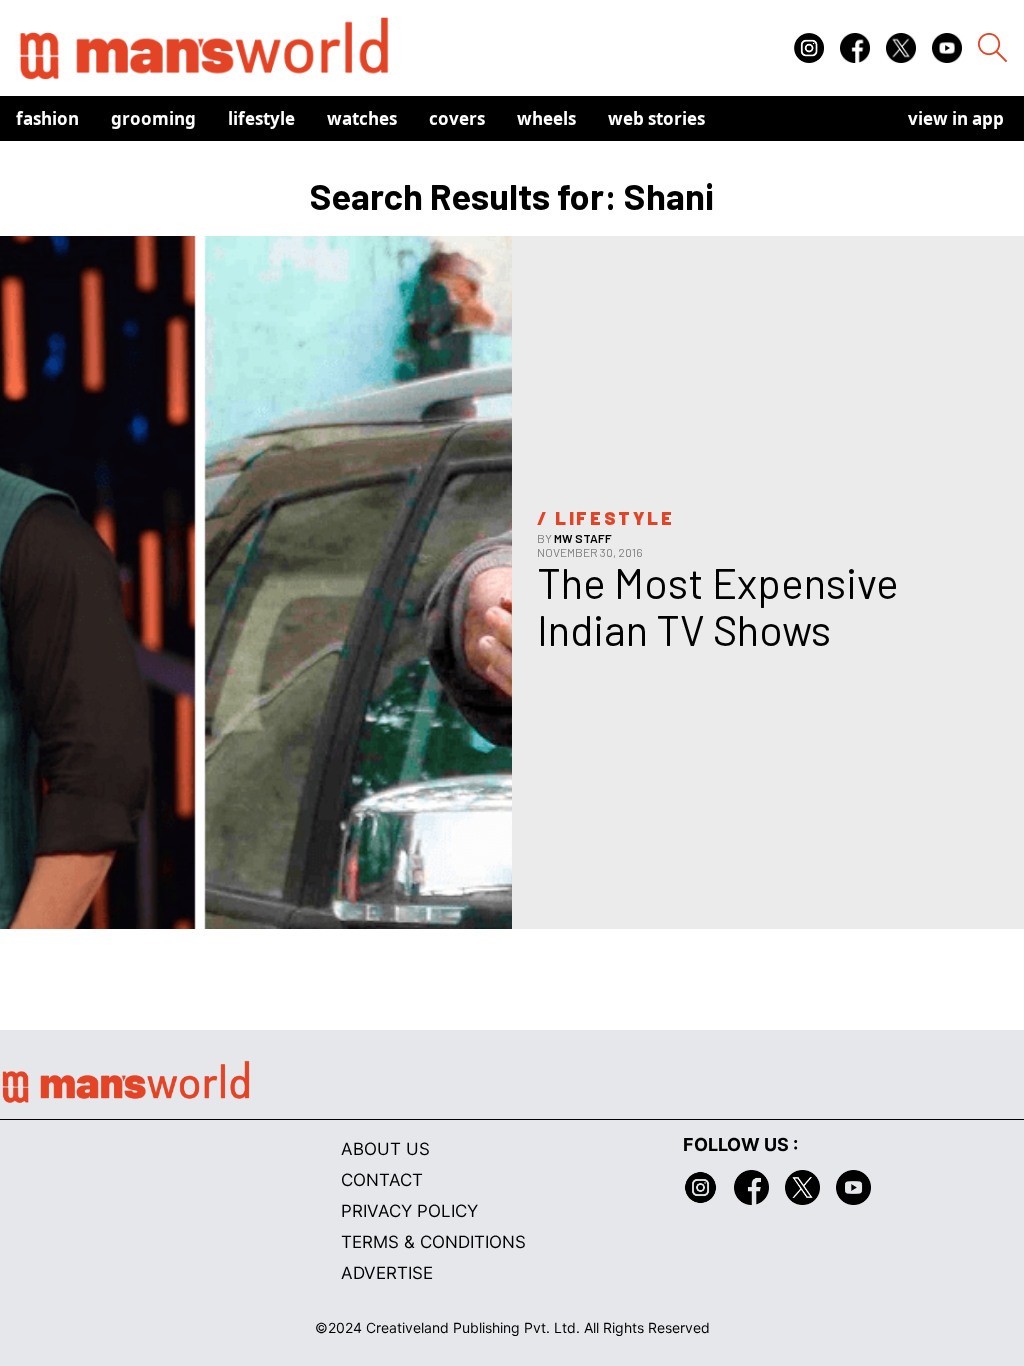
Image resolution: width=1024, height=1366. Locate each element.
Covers (457, 118)
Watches (362, 118)
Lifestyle (261, 118)
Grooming (153, 118)
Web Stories (656, 118)
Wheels (546, 118)
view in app (956, 118)
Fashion (47, 118)
